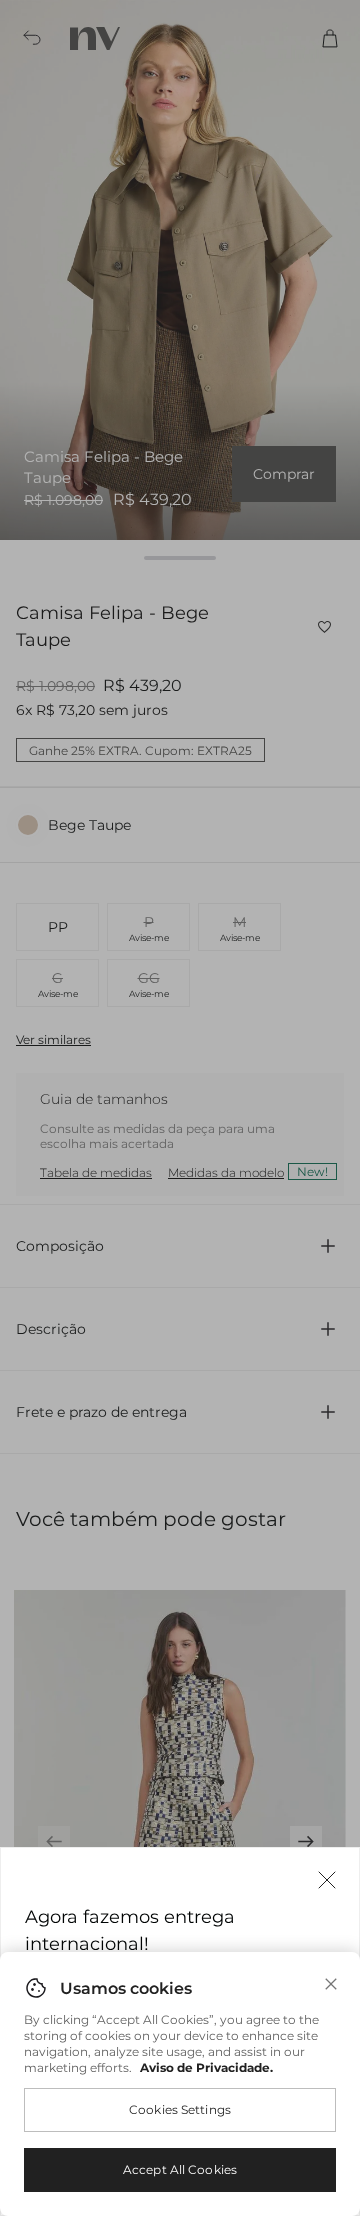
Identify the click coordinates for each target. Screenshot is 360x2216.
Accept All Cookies (180, 2169)
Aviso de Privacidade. (206, 2067)
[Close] (331, 1984)
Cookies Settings (180, 2109)
